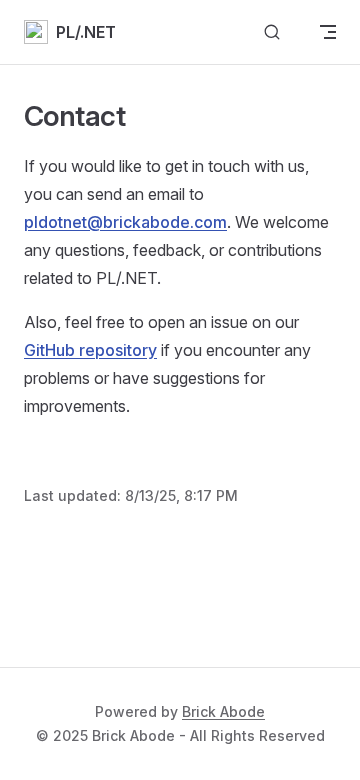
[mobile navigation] (328, 32)
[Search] (272, 32)
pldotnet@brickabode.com (125, 222)
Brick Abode (223, 711)
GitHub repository (90, 350)
